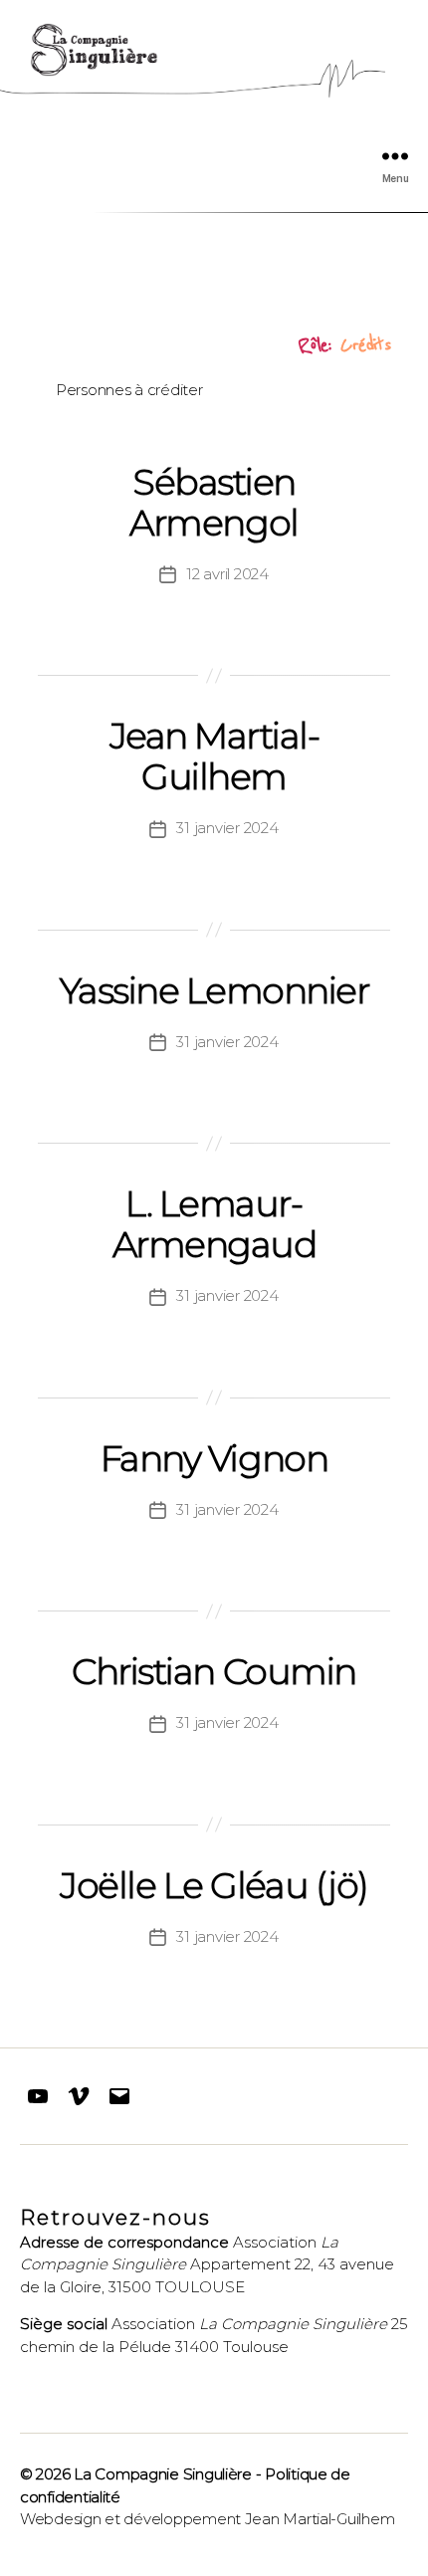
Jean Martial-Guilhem (214, 756)
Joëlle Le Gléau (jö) (214, 1885)
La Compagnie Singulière (163, 2474)
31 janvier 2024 (227, 828)
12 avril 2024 (227, 574)
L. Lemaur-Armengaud (214, 1224)
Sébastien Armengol (214, 502)
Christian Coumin (214, 1671)
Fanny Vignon (214, 1458)
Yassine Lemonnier (214, 990)
